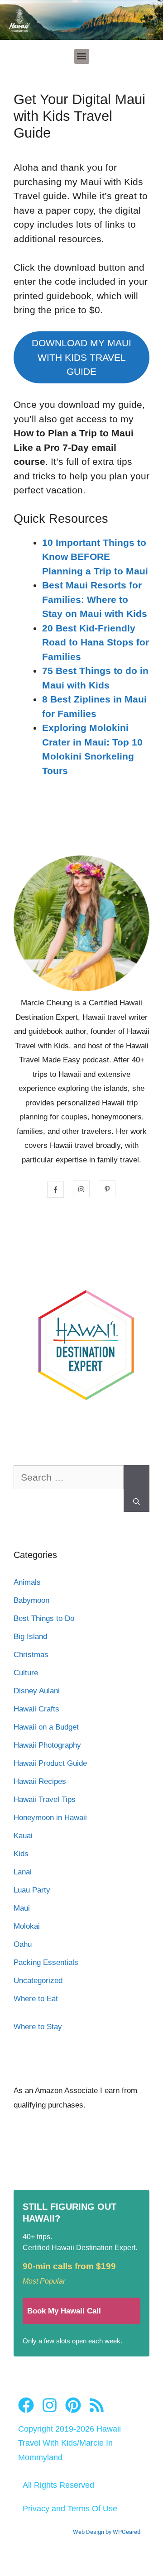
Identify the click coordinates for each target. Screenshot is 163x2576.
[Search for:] (69, 1482)
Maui (22, 1908)
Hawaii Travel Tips (45, 1799)
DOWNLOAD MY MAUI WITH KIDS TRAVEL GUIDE (81, 357)
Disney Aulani (37, 1691)
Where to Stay (38, 2027)
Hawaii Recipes (40, 1781)
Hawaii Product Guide (50, 1763)
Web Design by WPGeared (107, 2532)
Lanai (23, 1872)
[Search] (137, 1489)
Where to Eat (36, 1999)
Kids (21, 1854)
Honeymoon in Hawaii (50, 1818)
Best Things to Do (44, 1618)
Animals (27, 1582)
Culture (26, 1673)
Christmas (31, 1655)
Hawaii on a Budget (46, 1727)
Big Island (30, 1637)
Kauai (23, 1836)
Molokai (27, 1926)
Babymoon (31, 1600)
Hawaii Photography (47, 1745)
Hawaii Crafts (36, 1709)
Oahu (23, 1944)
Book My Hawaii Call (64, 2311)
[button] (82, 56)
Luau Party (32, 1890)
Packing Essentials (46, 1962)
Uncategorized (38, 1981)
